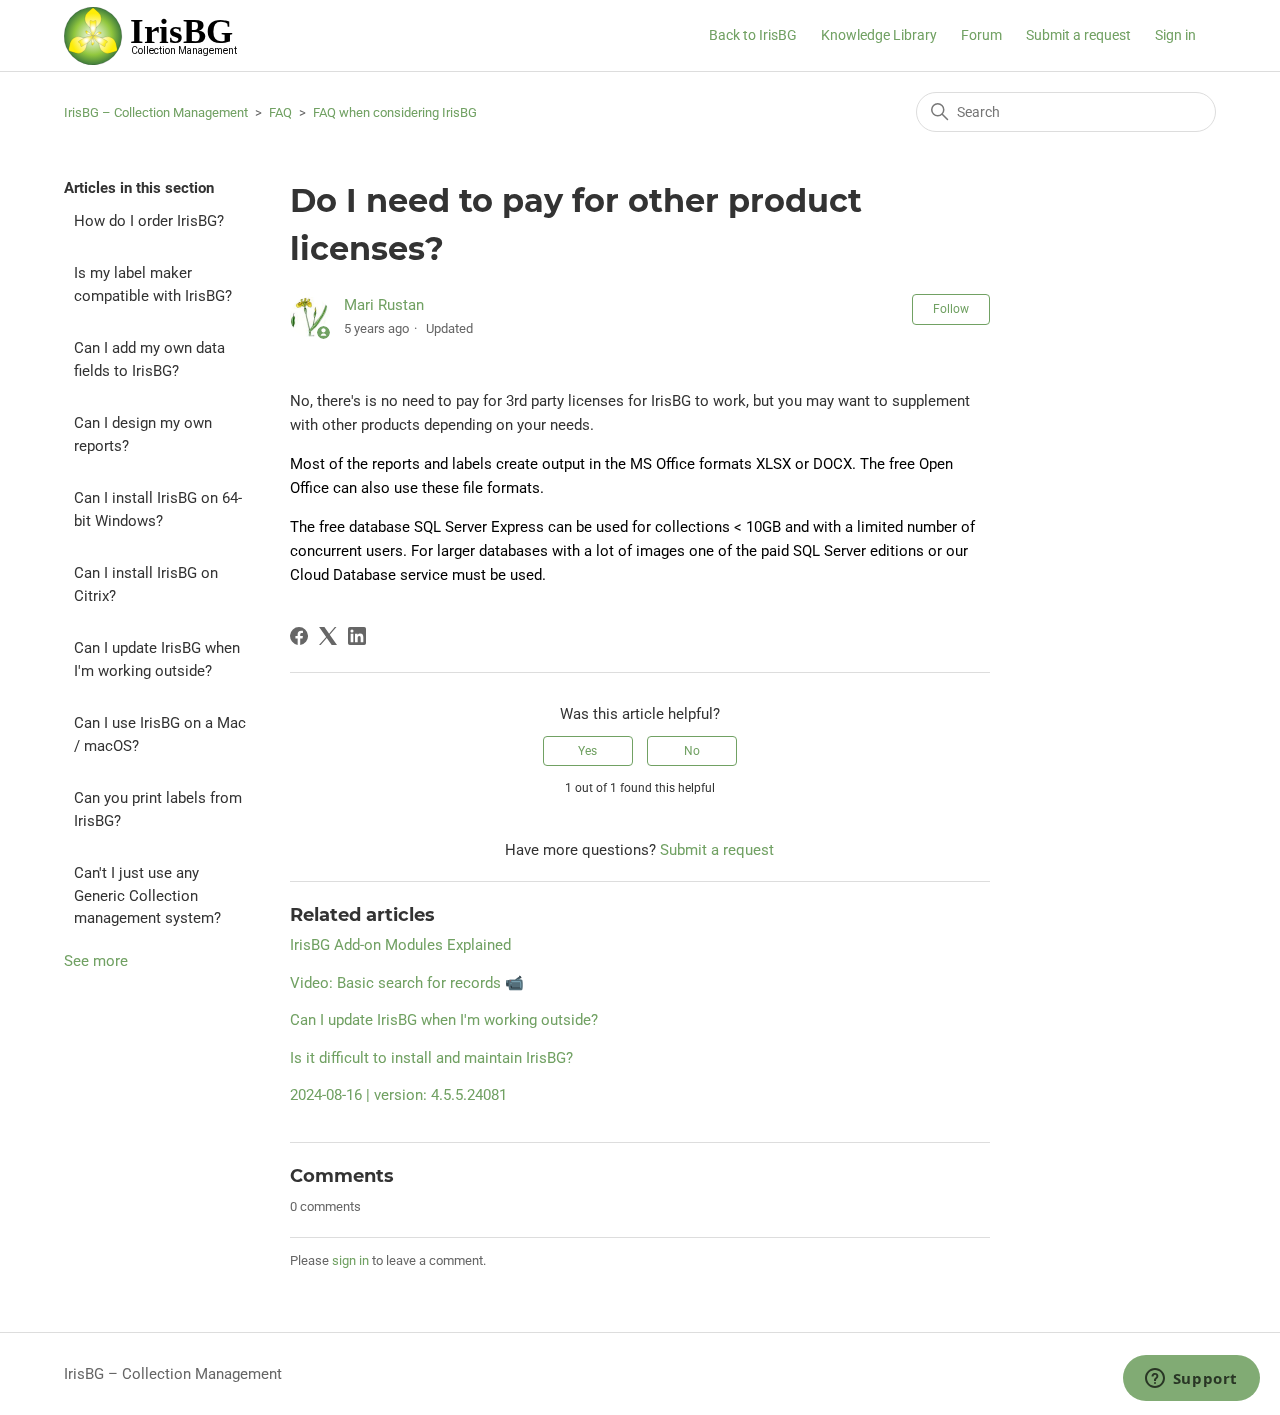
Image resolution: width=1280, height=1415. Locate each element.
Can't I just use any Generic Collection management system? (147, 895)
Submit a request (1078, 35)
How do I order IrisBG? (149, 221)
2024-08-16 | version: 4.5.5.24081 (398, 1095)
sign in (350, 1260)
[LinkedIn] (357, 636)
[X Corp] (328, 636)
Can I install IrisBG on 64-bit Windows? (158, 509)
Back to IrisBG (753, 35)
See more (96, 961)
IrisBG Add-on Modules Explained (400, 945)
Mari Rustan (384, 305)
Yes (587, 751)
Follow (951, 309)
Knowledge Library (879, 35)
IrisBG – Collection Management (156, 112)
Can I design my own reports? (143, 434)
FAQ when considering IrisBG (395, 112)
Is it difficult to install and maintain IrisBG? (431, 1058)
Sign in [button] (1175, 35)
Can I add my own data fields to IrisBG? (149, 359)
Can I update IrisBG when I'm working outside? (157, 659)
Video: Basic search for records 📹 (407, 983)
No (692, 751)
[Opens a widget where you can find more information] (1191, 1380)
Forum (981, 35)
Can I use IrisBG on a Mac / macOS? (160, 734)
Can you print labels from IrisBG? (158, 809)
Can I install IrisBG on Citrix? (146, 584)
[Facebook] (299, 636)
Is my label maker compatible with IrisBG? (153, 284)
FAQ (280, 112)
